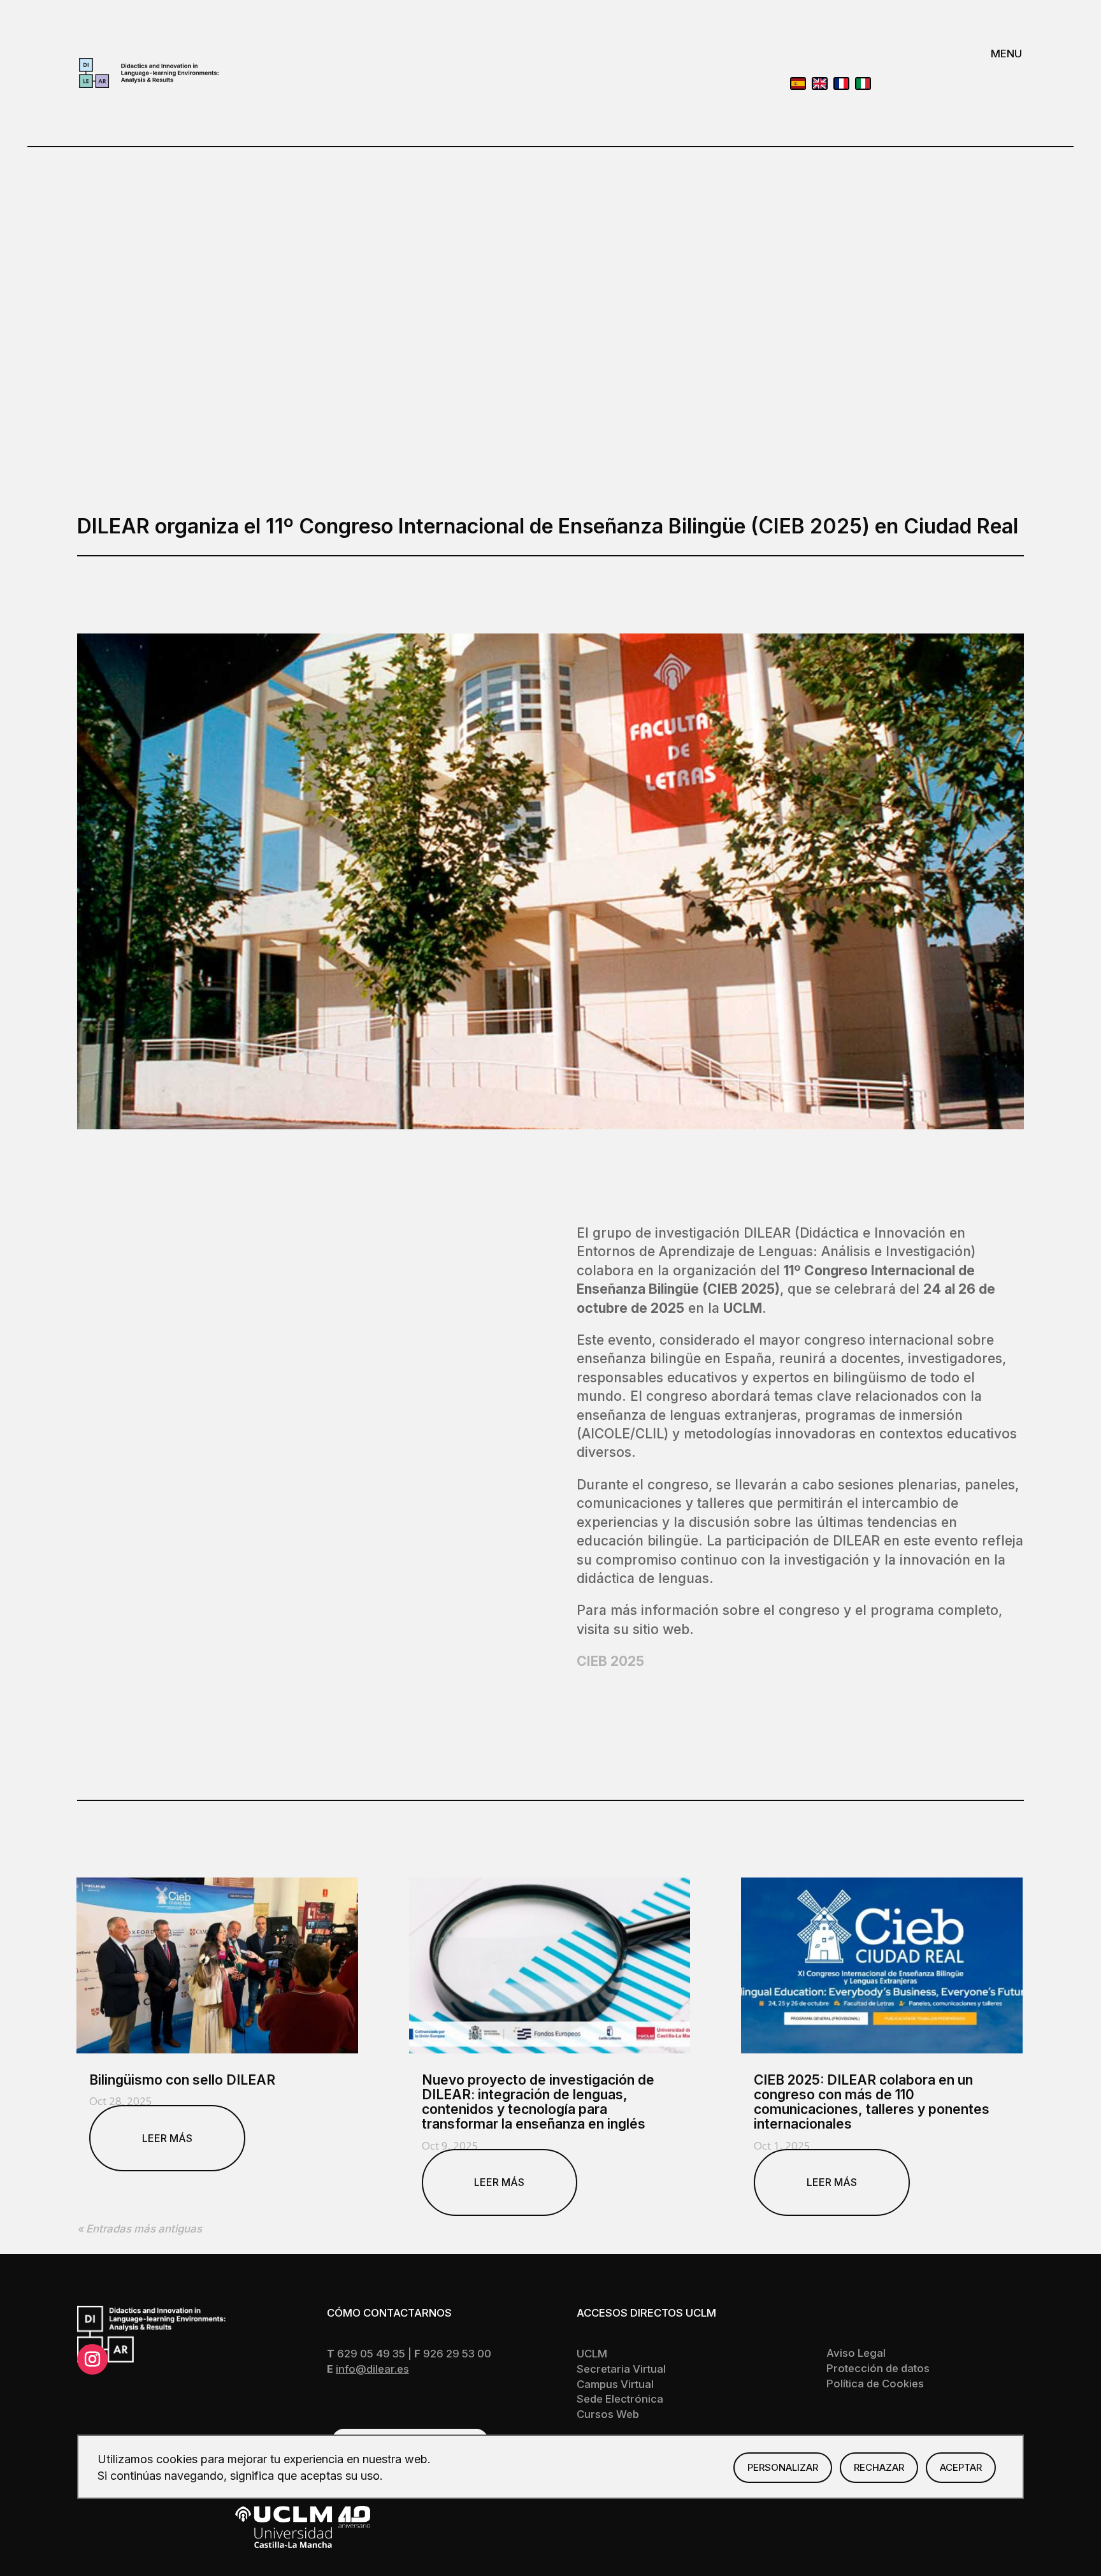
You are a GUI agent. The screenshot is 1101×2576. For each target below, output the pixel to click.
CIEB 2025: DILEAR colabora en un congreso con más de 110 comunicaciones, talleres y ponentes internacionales (872, 2102)
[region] (550, 2467)
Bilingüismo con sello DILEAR (182, 2080)
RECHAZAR (879, 2467)
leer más (167, 2138)
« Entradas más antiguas (140, 2229)
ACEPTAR (961, 2467)
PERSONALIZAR (783, 2467)
